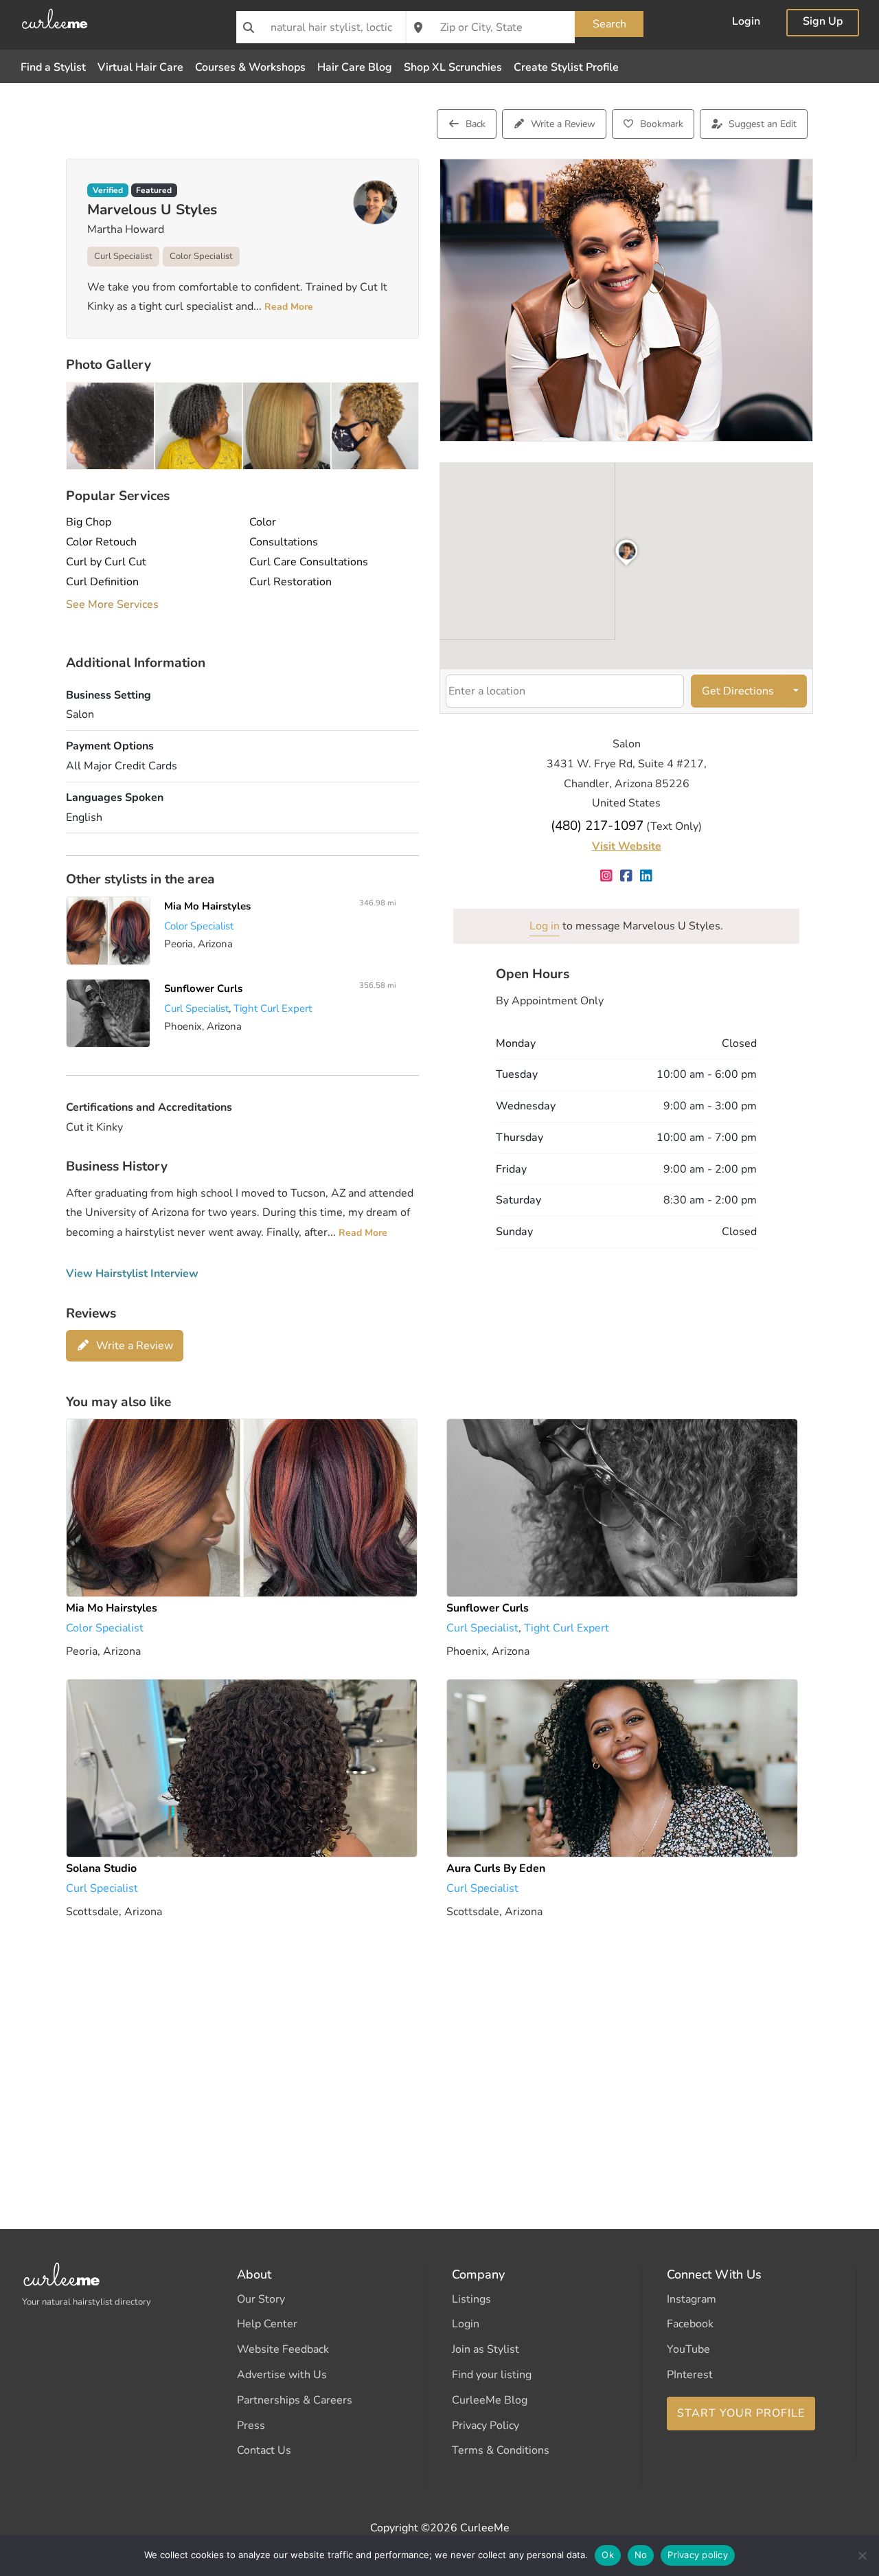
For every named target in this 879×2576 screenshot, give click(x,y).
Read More (287, 307)
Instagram (692, 2299)
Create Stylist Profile (566, 67)
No (641, 2555)
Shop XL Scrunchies (453, 67)
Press (251, 2426)
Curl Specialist (123, 256)
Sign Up (823, 23)
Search (609, 24)
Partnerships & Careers (295, 2400)
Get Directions (738, 691)
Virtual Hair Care (140, 67)
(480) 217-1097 (597, 826)
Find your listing (492, 2375)
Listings (471, 2299)
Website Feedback (283, 2349)
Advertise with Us (282, 2375)
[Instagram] (607, 877)
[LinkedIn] (647, 877)
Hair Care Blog (355, 67)
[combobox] (321, 27)
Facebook (690, 2324)
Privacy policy (698, 2555)
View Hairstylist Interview (132, 1274)
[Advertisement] (439, 2055)
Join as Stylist (486, 2349)
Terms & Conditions (501, 2450)
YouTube (688, 2349)
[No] (862, 2555)
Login (746, 23)
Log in (545, 926)
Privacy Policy (486, 2426)
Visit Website (627, 846)
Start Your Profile (741, 2413)
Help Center (267, 2324)
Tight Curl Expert (273, 1008)
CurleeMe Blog (490, 2400)
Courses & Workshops (250, 67)
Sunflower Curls (203, 988)
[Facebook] (627, 877)
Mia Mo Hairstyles (207, 906)
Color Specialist (201, 256)
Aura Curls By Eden (496, 1868)
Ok (608, 2555)
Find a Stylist (53, 67)
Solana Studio (101, 1868)
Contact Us (264, 2450)
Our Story (261, 2299)
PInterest (690, 2375)
